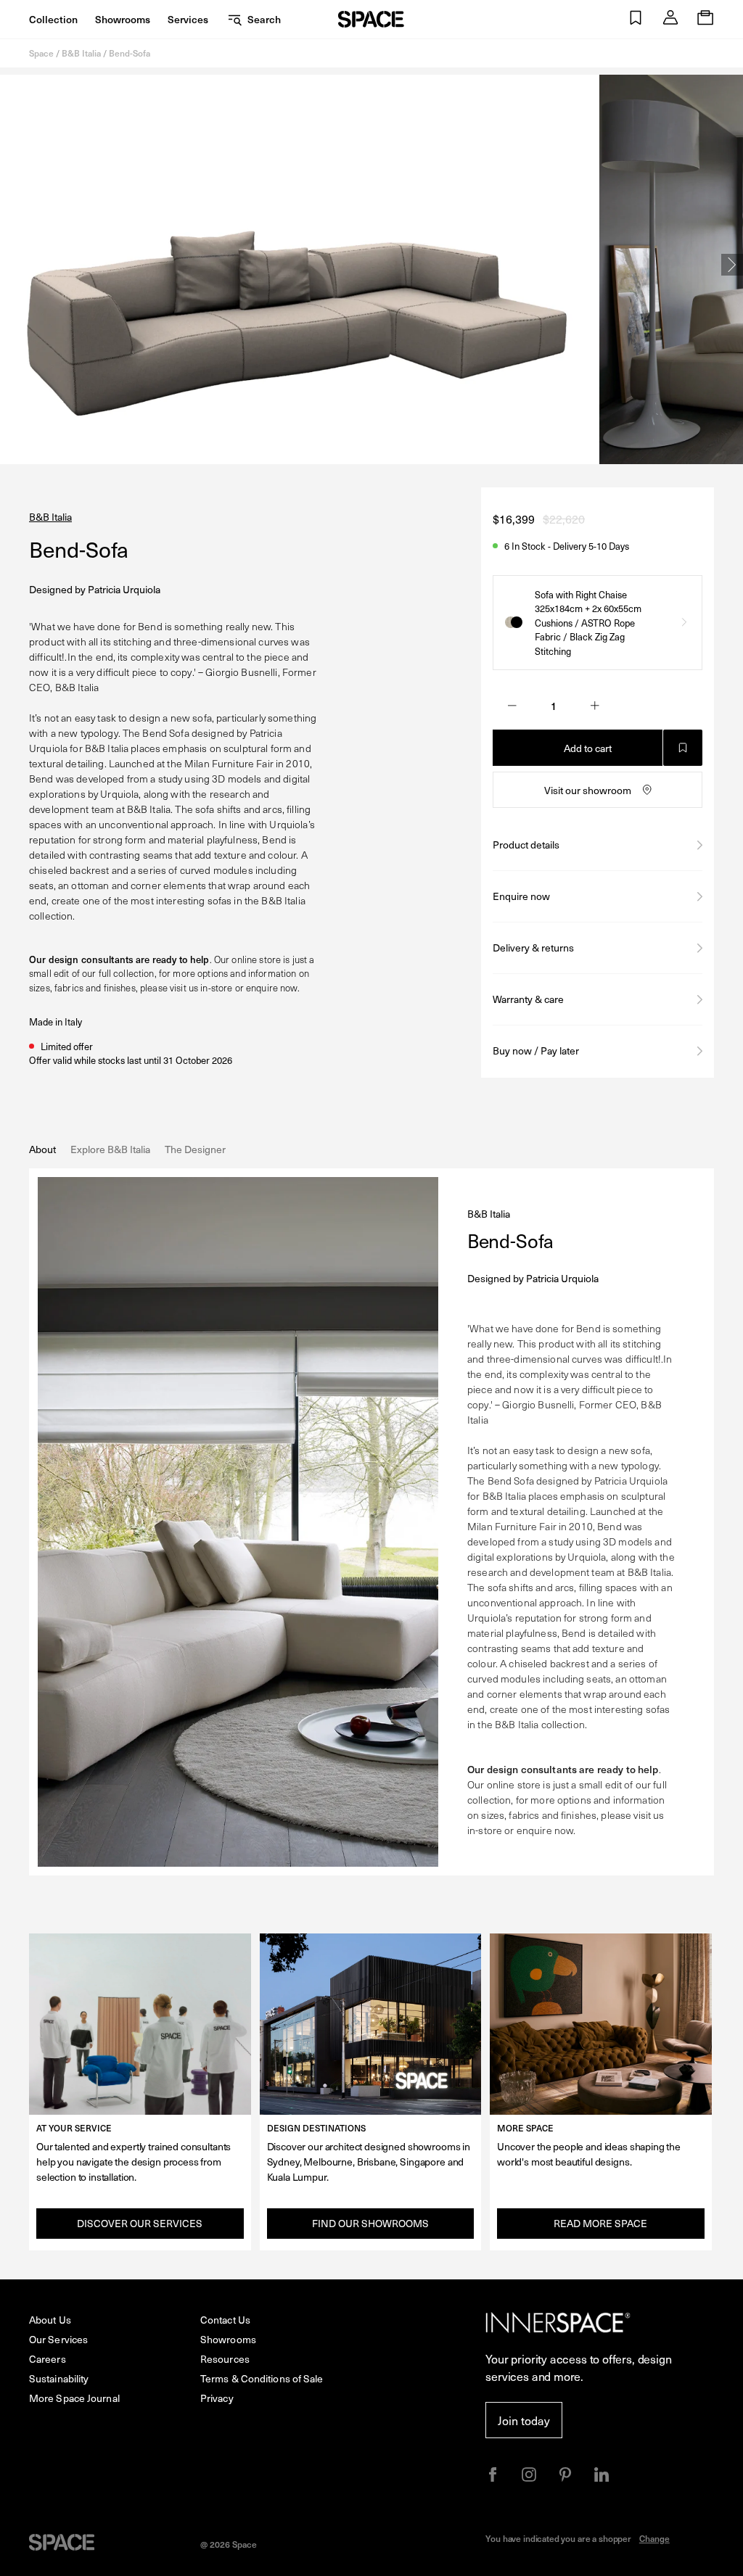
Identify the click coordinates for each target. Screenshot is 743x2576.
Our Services (58, 2339)
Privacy (217, 2398)
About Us (50, 2320)
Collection (53, 19)
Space (41, 53)
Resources (225, 2359)
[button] (636, 19)
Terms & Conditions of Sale (262, 2378)
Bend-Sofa (130, 53)
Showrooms (123, 19)
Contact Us (225, 2320)
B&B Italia (81, 53)
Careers (48, 2359)
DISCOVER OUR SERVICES (140, 2223)
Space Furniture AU (371, 19)
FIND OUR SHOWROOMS (370, 2223)
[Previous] (11, 265)
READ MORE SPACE (600, 2223)
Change (654, 2538)
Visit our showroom (588, 790)
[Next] (732, 265)
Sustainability (59, 2378)
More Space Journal (74, 2398)
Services (188, 19)
